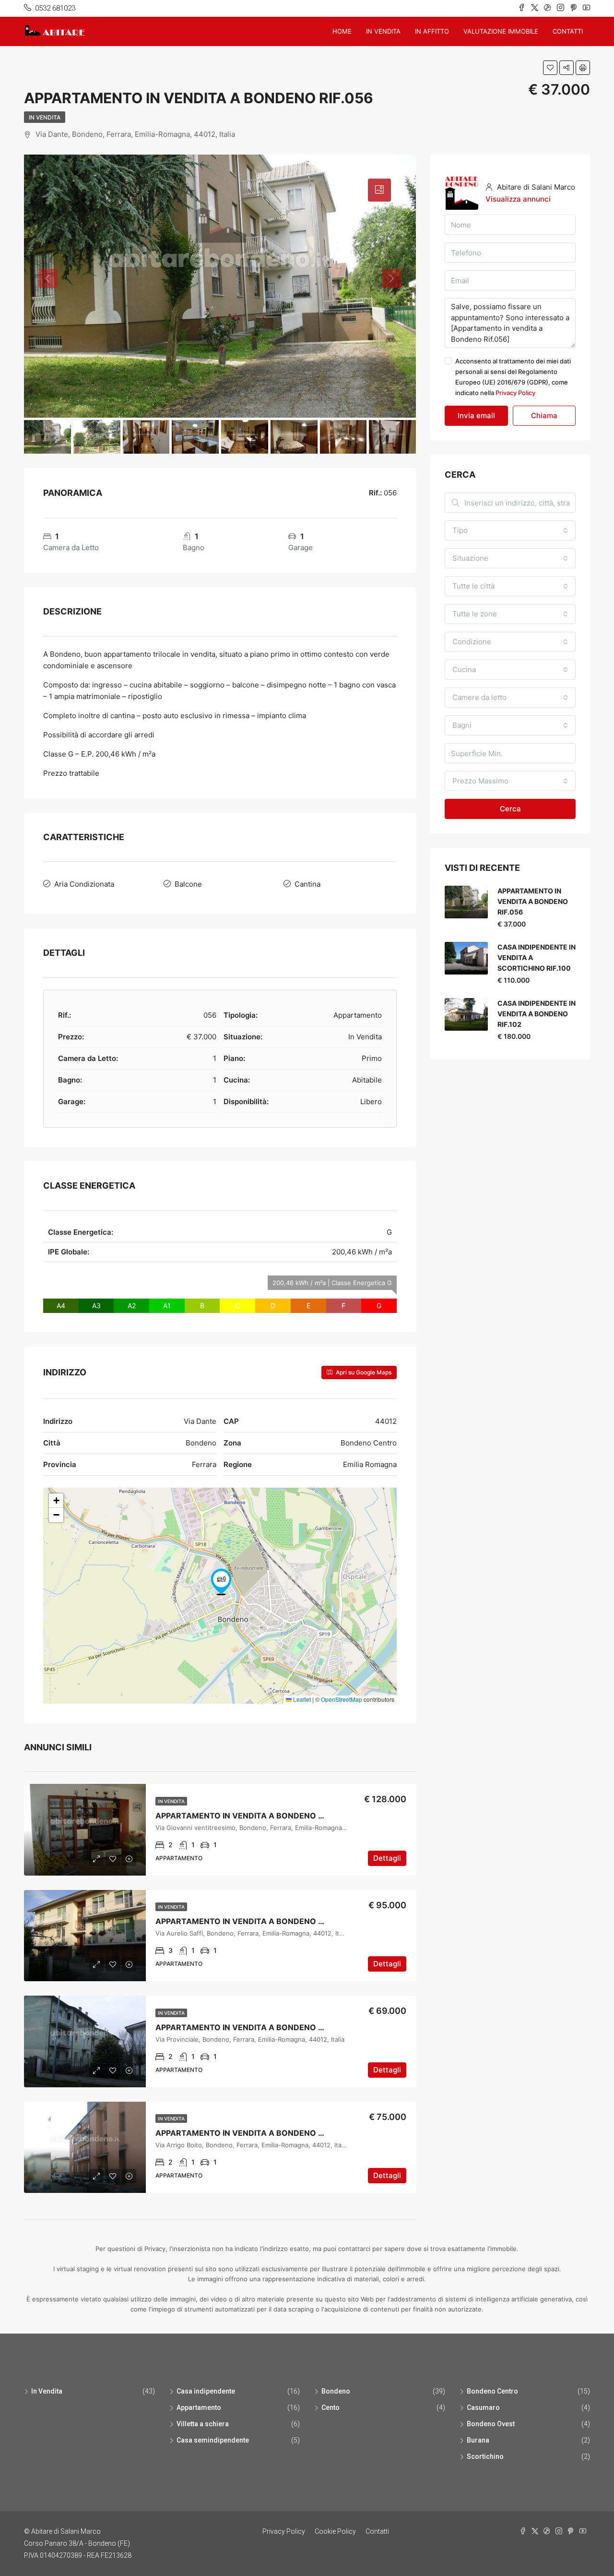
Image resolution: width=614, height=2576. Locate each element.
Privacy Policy (515, 393)
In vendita (383, 31)
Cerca (510, 809)
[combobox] (510, 530)
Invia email (476, 415)
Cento (331, 2407)
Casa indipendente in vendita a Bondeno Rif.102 (537, 1014)
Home (342, 31)
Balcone (188, 884)
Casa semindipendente (213, 2440)
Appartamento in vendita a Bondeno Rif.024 (251, 1816)
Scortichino (485, 2456)
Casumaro (483, 2407)
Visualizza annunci (518, 199)
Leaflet (301, 1699)
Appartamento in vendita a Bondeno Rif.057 (251, 2133)
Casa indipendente (206, 2391)
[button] (221, 1582)
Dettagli (387, 1858)
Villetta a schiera (203, 2424)
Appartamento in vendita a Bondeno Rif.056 (533, 901)
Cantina (307, 884)
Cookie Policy (335, 2531)
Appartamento (199, 2407)
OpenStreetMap (342, 1699)
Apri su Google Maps (363, 1372)
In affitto (432, 31)
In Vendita (45, 117)
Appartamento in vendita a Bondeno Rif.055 (251, 2027)
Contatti (568, 31)
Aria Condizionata (84, 884)
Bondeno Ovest (491, 2424)
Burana (478, 2440)
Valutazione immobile (501, 31)
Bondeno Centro (492, 2391)
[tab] (379, 190)
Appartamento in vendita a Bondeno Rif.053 (251, 1921)
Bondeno (336, 2391)
